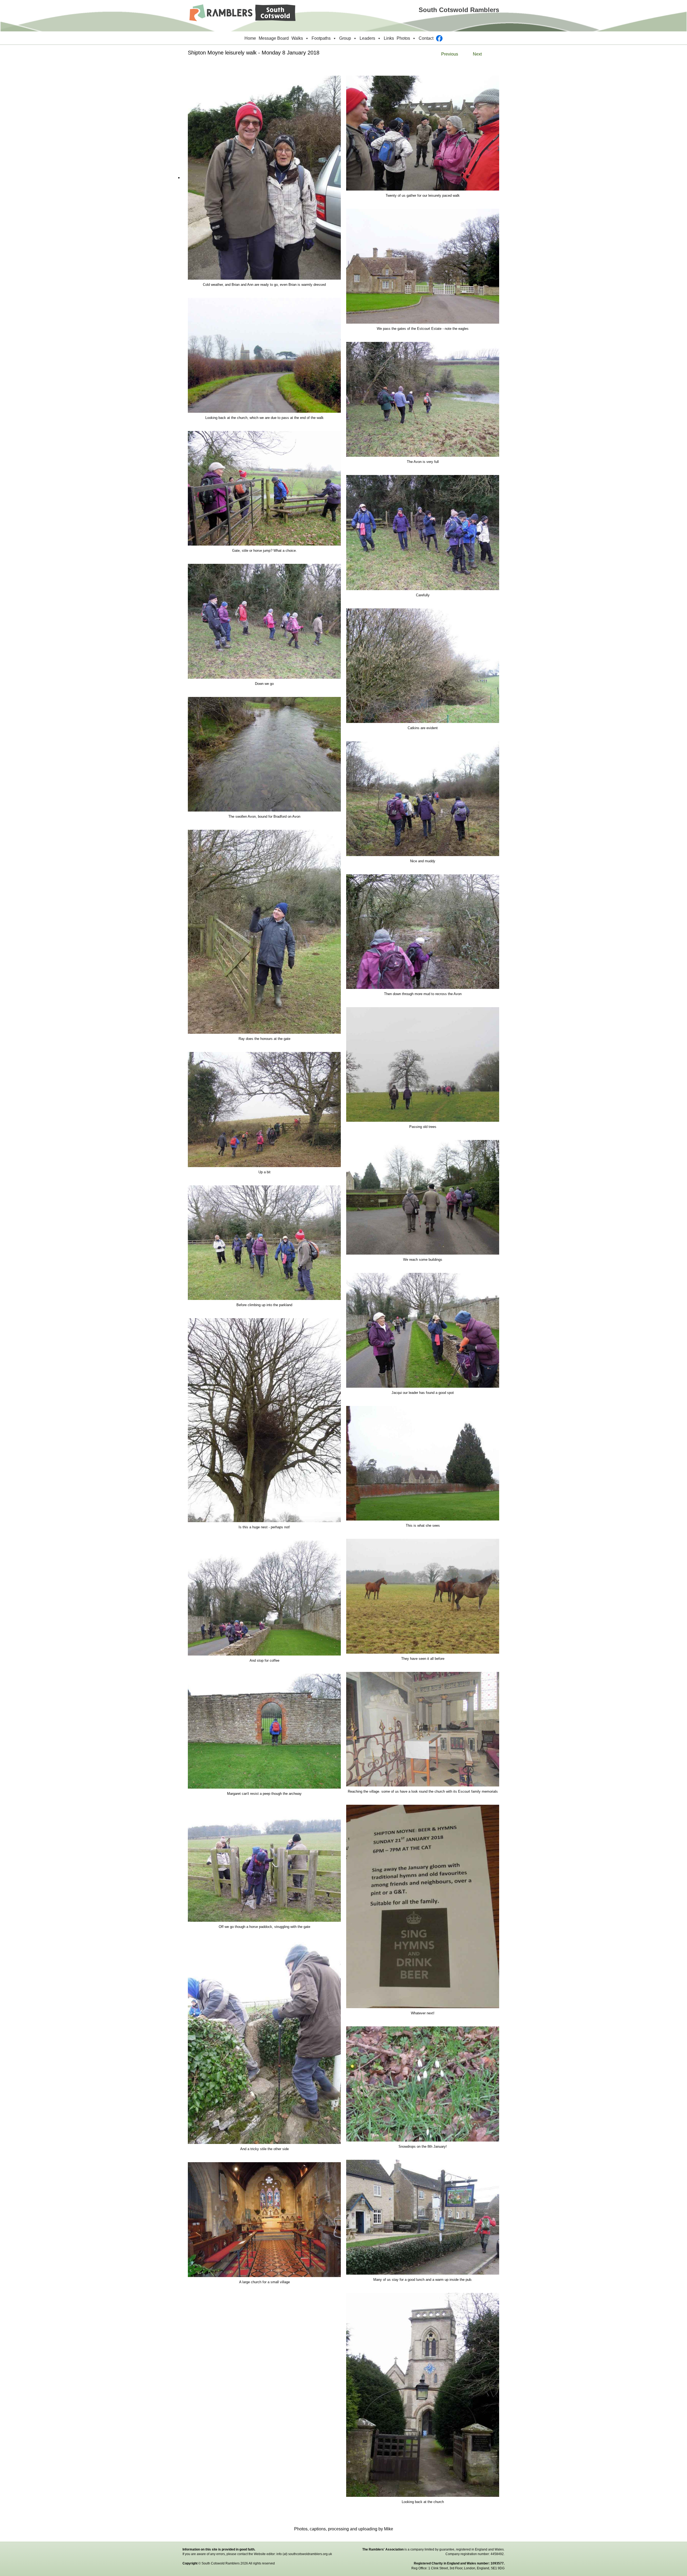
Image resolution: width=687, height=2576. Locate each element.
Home (250, 38)
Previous (450, 54)
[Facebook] (439, 38)
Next (477, 54)
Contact (426, 38)
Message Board (274, 38)
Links (389, 38)
